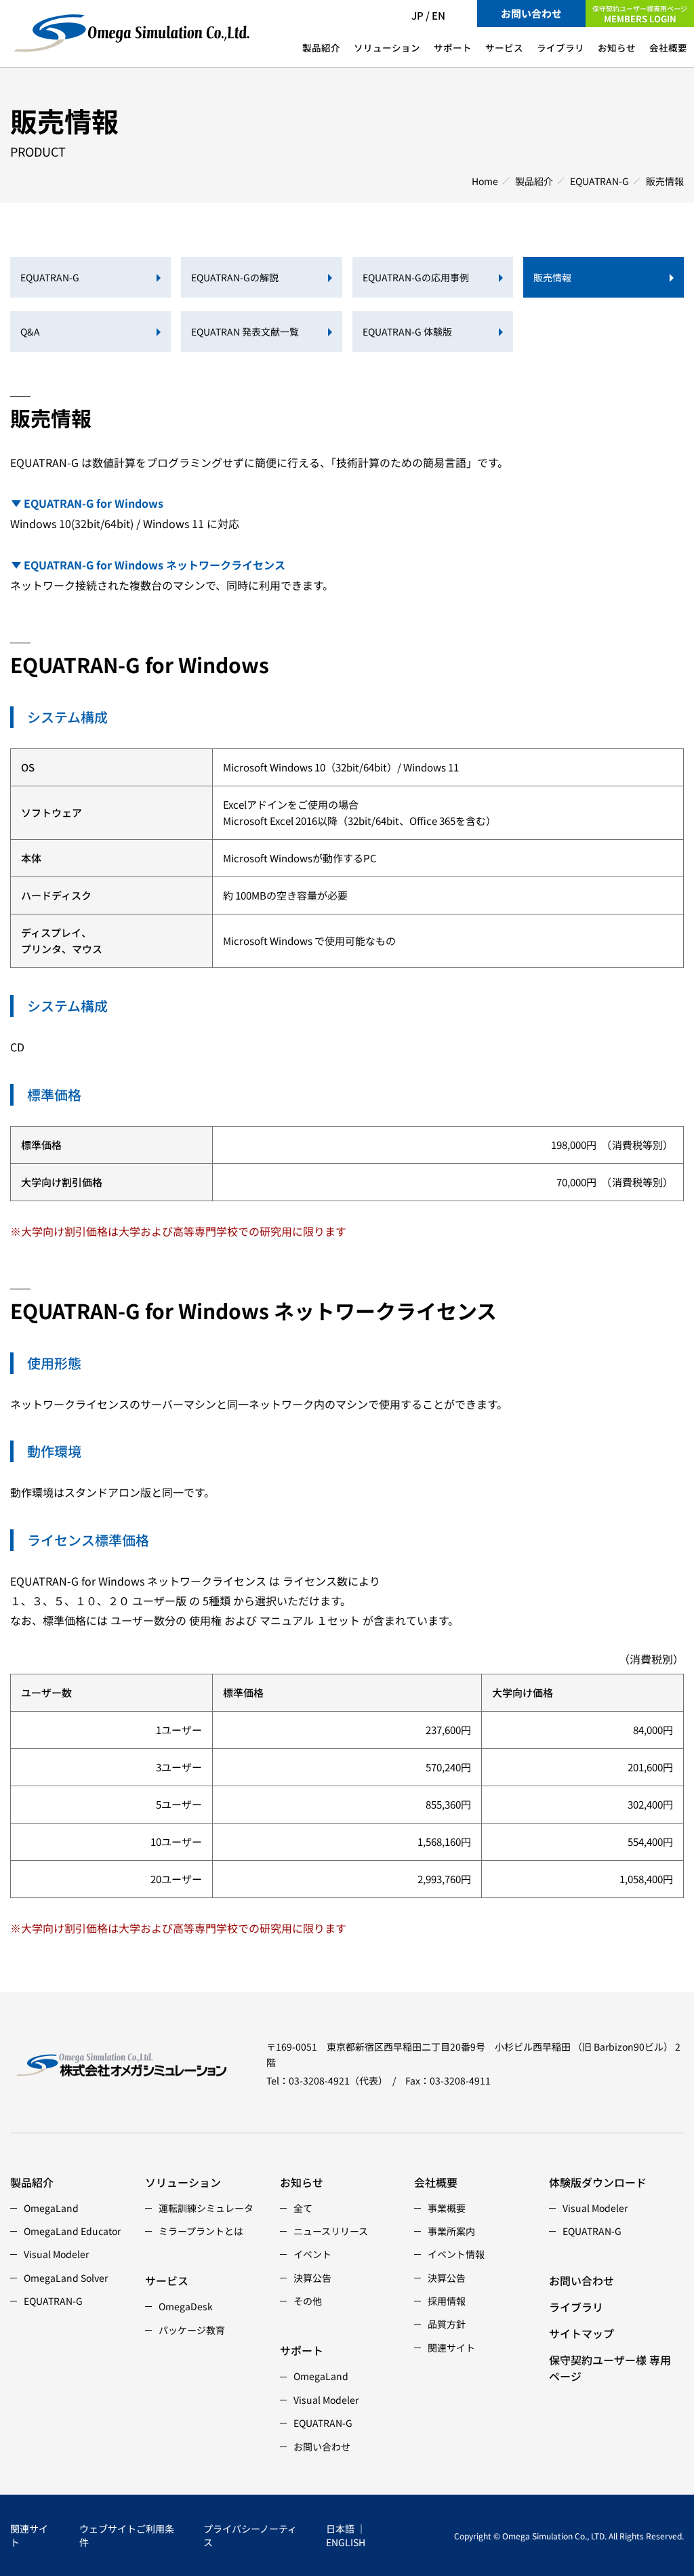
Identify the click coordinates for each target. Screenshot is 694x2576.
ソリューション (387, 47)
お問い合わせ (531, 13)
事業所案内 (451, 2231)
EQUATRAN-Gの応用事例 (416, 277)
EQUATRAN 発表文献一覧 (245, 331)
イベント (312, 2254)
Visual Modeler (56, 2254)
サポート (453, 47)
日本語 (340, 2529)
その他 (308, 2301)
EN (438, 15)
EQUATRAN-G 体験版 (407, 331)
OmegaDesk (186, 2306)
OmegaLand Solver (66, 2278)
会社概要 (668, 47)
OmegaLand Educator (72, 2231)
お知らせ (617, 47)
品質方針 (447, 2324)
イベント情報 (456, 2254)
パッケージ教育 (192, 2330)
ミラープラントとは (201, 2231)
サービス (504, 47)
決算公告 (312, 2278)
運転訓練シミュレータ (206, 2208)
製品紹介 (321, 47)
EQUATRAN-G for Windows (94, 503)
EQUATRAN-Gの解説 (235, 277)
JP (417, 15)
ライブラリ (560, 47)
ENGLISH (346, 2542)
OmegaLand (51, 2208)
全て (303, 2208)
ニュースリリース (331, 2231)
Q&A (30, 331)
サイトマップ (581, 2333)
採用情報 (447, 2301)
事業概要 (447, 2208)
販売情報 (552, 277)
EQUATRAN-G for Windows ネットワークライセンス (155, 565)
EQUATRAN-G (599, 181)
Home (485, 181)
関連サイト (451, 2348)
